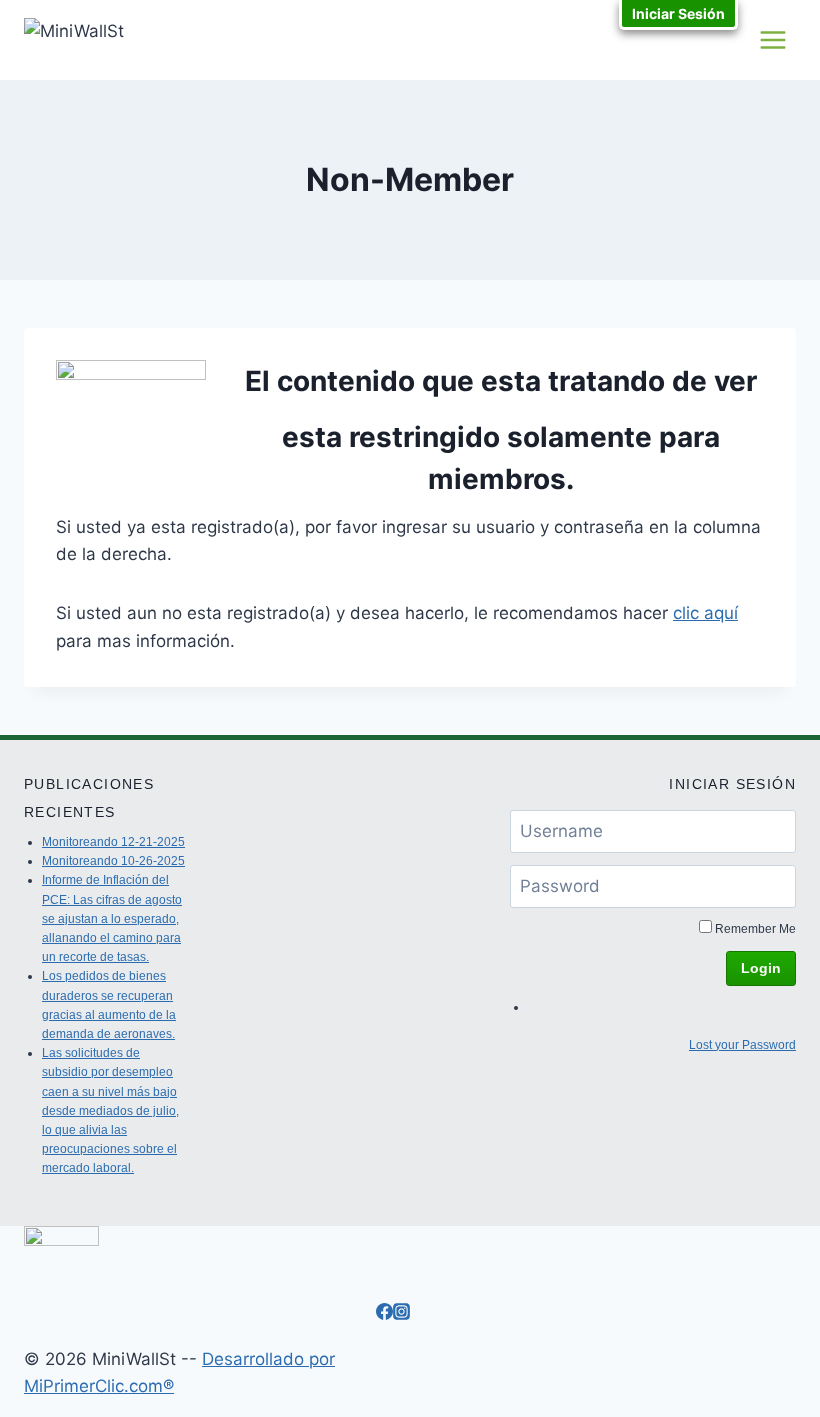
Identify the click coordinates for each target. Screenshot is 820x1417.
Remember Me (755, 929)
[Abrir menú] (772, 39)
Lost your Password (742, 1045)
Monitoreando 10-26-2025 (113, 861)
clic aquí (705, 613)
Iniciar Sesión (678, 13)
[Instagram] (401, 1314)
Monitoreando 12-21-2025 (113, 842)
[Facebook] (384, 1314)
